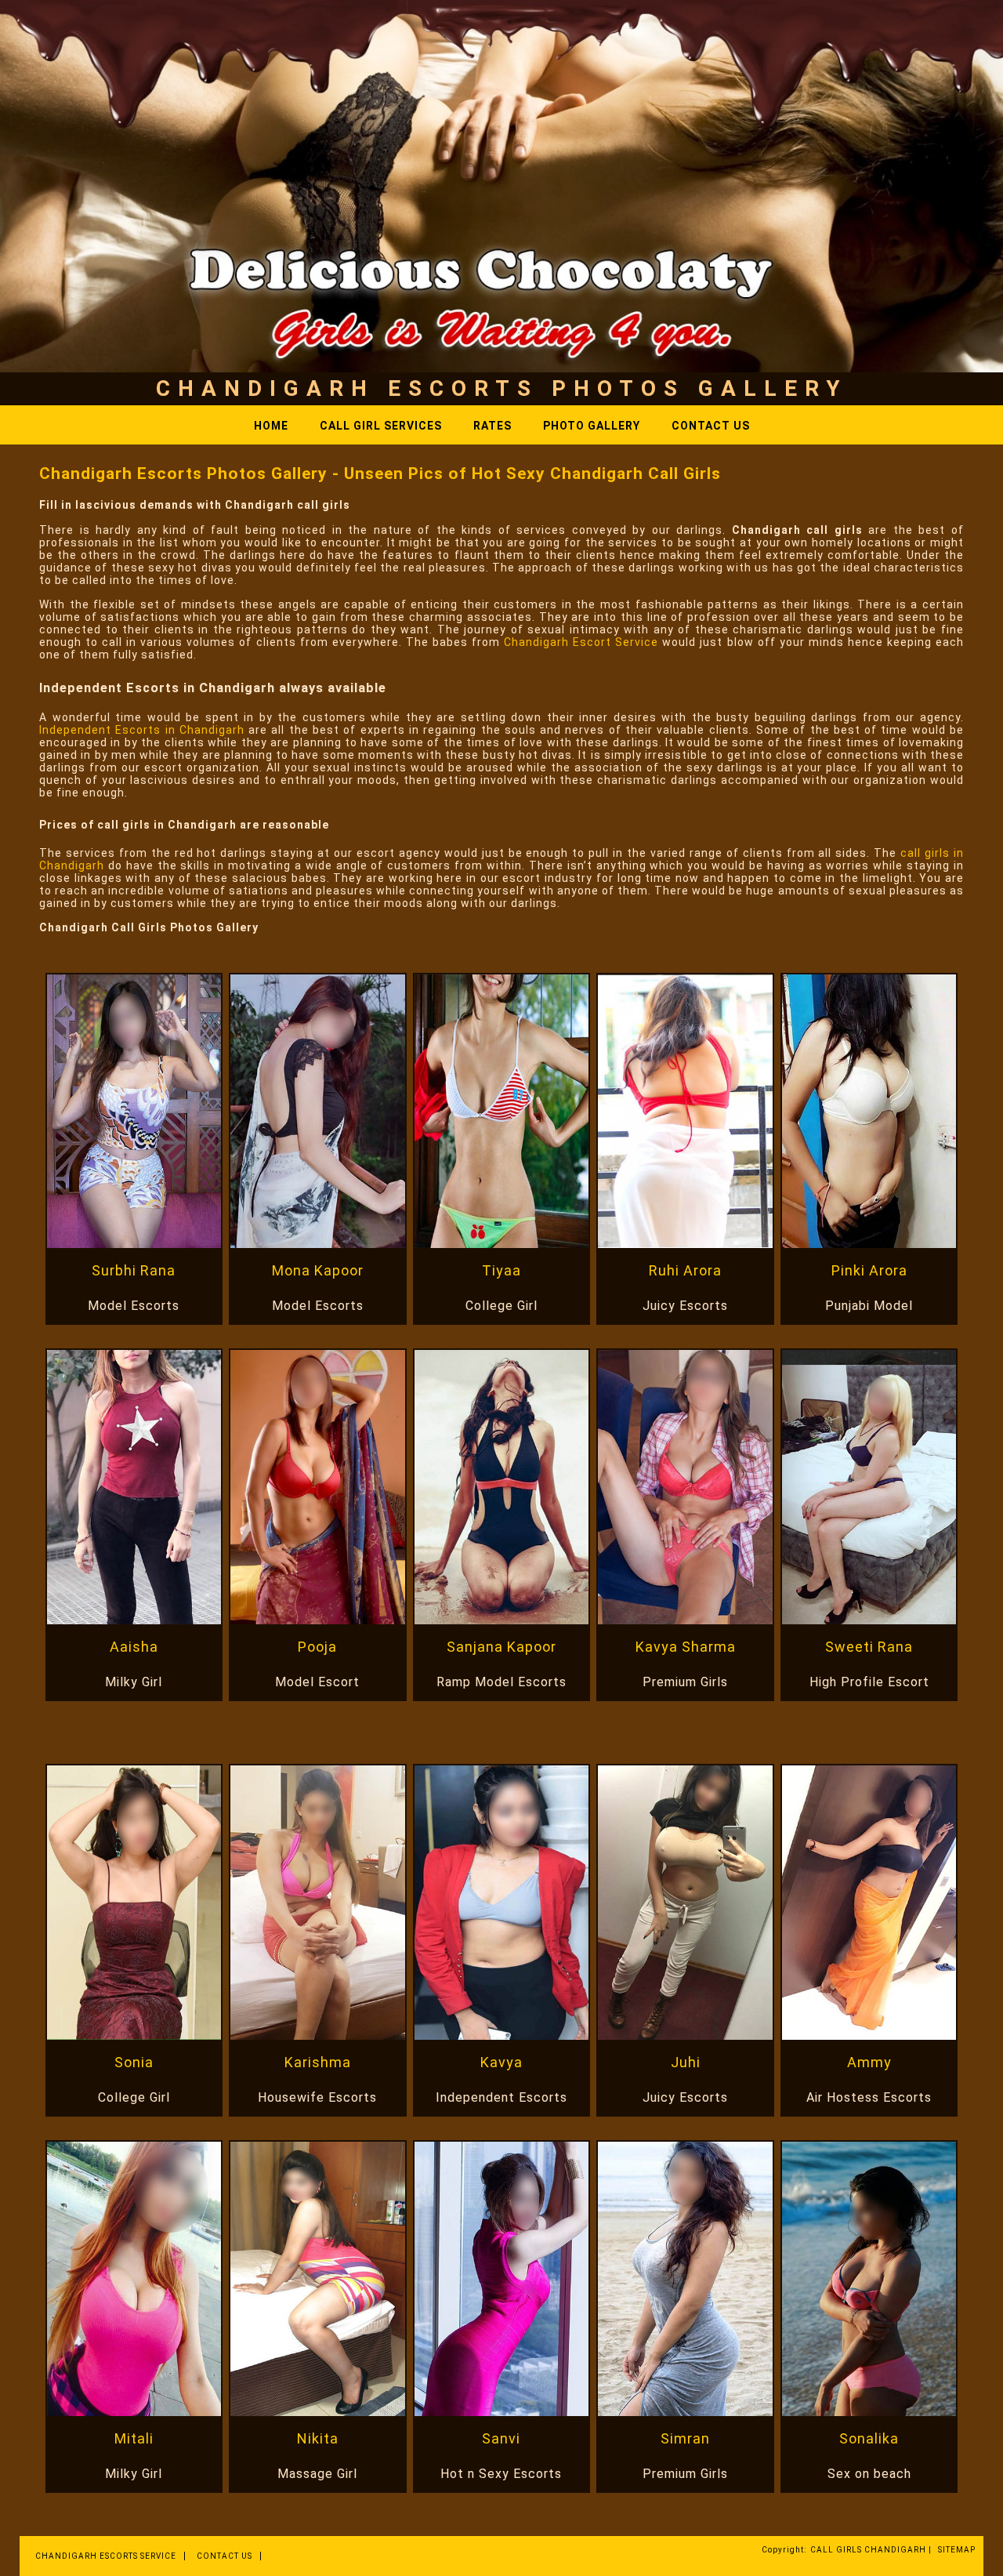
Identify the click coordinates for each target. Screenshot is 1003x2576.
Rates (492, 426)
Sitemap (957, 2550)
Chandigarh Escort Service (581, 642)
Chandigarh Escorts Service (106, 2556)
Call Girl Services (381, 426)
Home (271, 426)
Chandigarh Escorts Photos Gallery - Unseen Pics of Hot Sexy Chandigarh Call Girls (380, 473)
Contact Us (711, 426)
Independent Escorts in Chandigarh (142, 730)
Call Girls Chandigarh (868, 2550)
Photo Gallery (592, 426)
